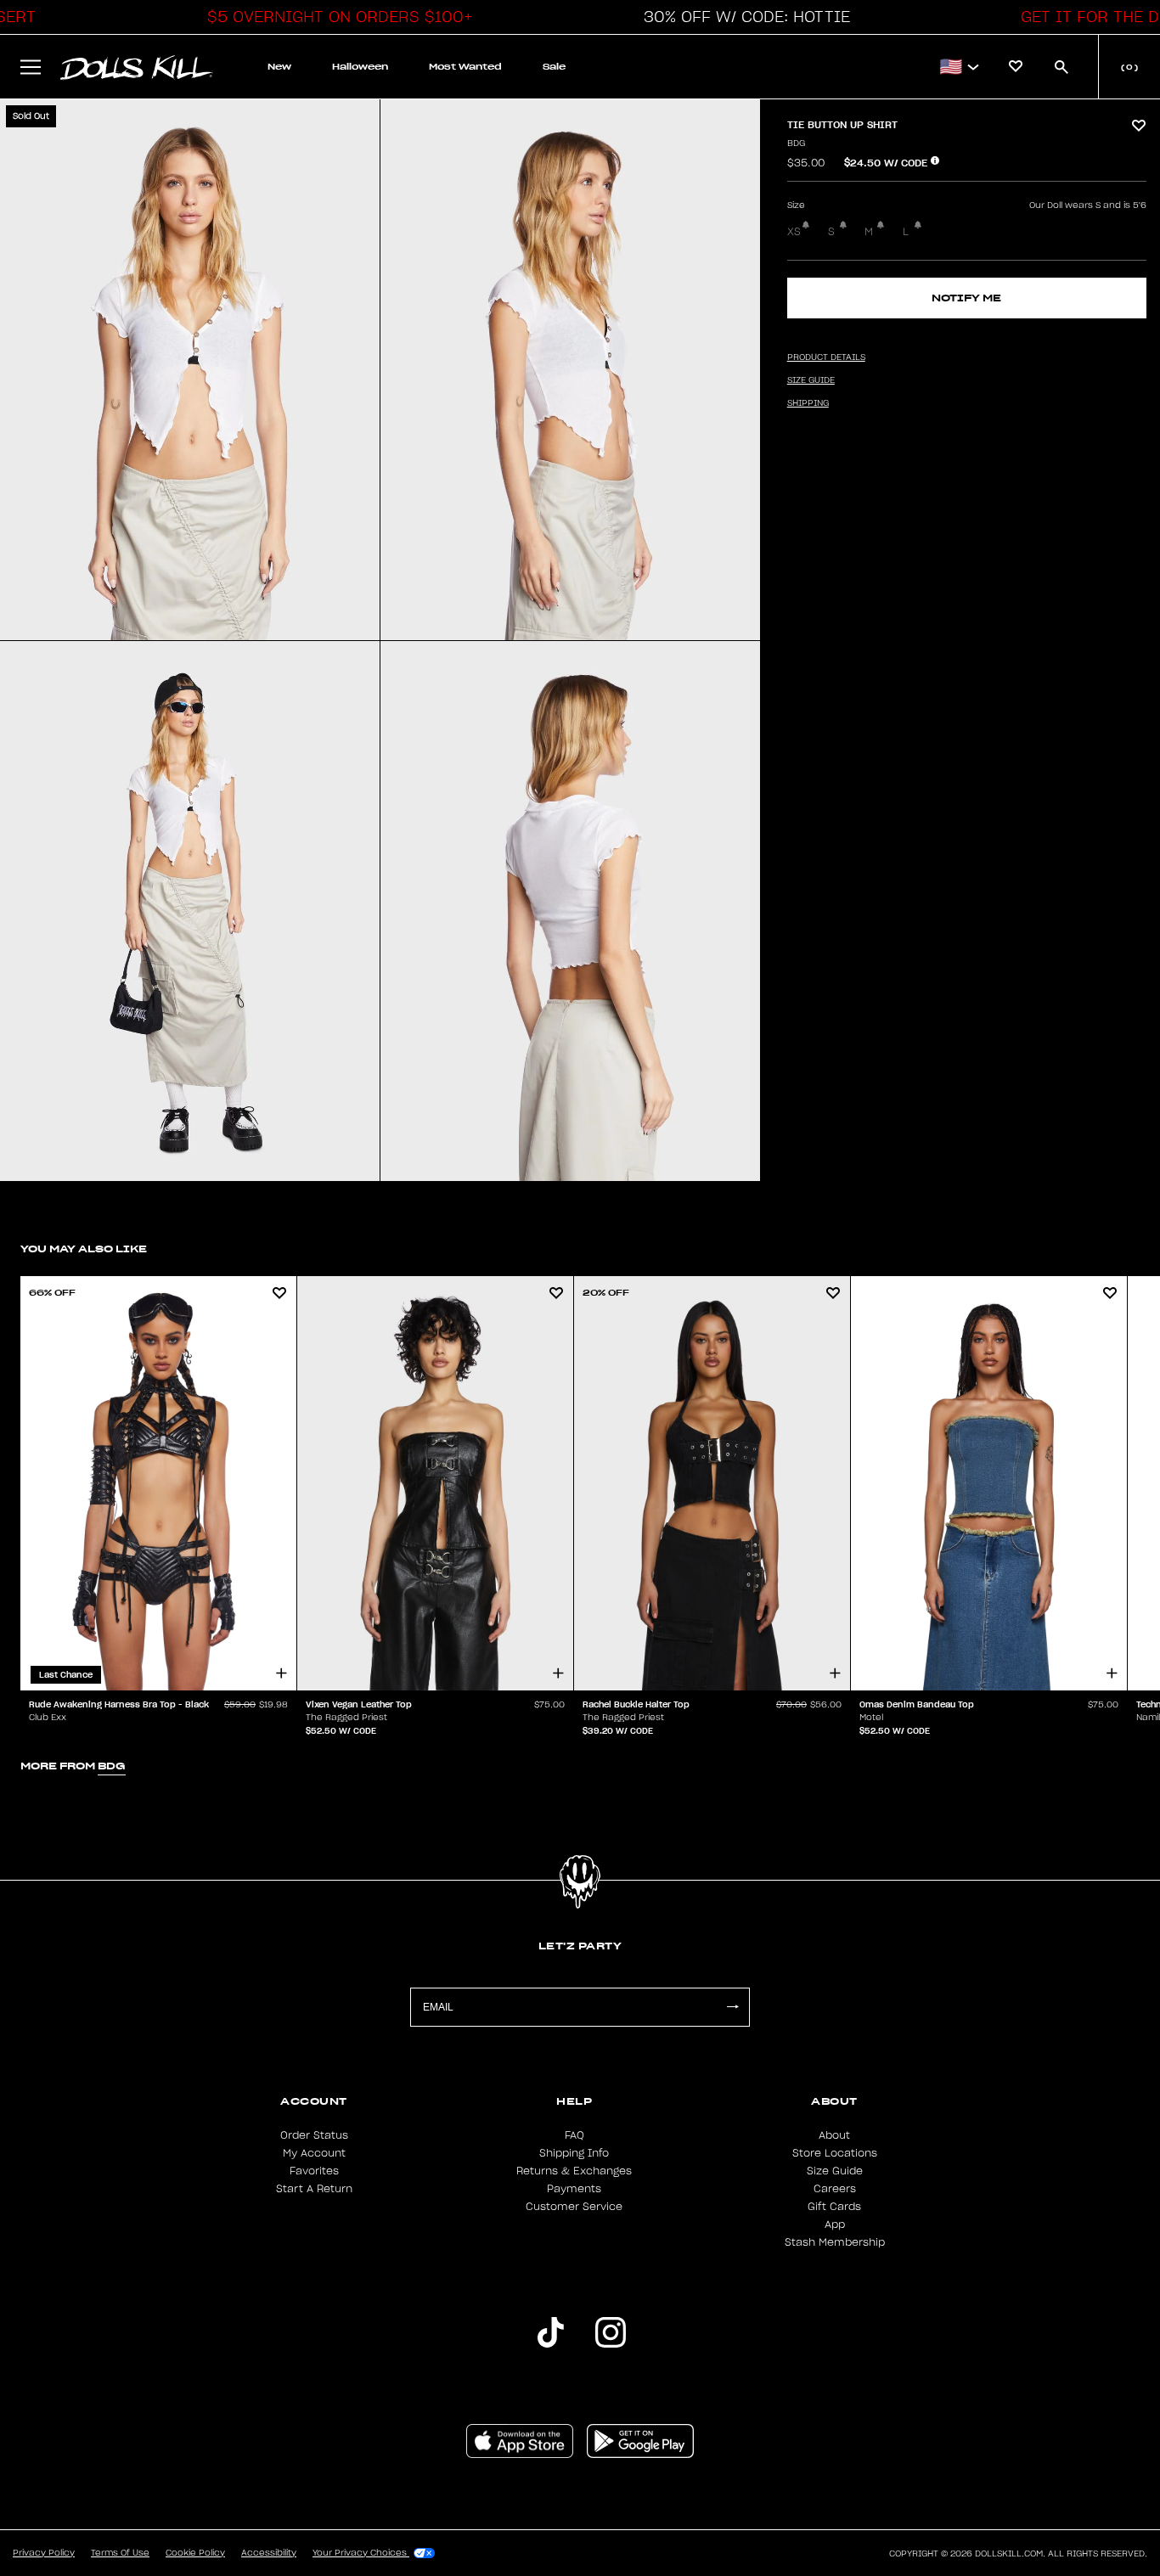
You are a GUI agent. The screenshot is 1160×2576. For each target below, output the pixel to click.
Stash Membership (835, 2242)
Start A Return (314, 2189)
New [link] (279, 67)
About (834, 2135)
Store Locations (835, 2153)
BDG (796, 143)
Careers (835, 2189)
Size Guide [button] (811, 380)
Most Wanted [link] (465, 67)
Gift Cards (834, 2207)
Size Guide (835, 2171)
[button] (335, 17)
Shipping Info (574, 2153)
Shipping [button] (808, 403)
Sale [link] (554, 67)
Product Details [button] (826, 357)
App (835, 2224)
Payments (574, 2189)
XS (794, 232)
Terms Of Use (120, 2553)
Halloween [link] (360, 67)
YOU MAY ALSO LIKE (84, 1249)
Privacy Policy (44, 2553)
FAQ (574, 2135)
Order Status (314, 2135)
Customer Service (574, 2207)
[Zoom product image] (190, 370)
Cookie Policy (195, 2553)
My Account (314, 2153)
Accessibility (269, 2553)
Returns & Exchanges (574, 2171)
